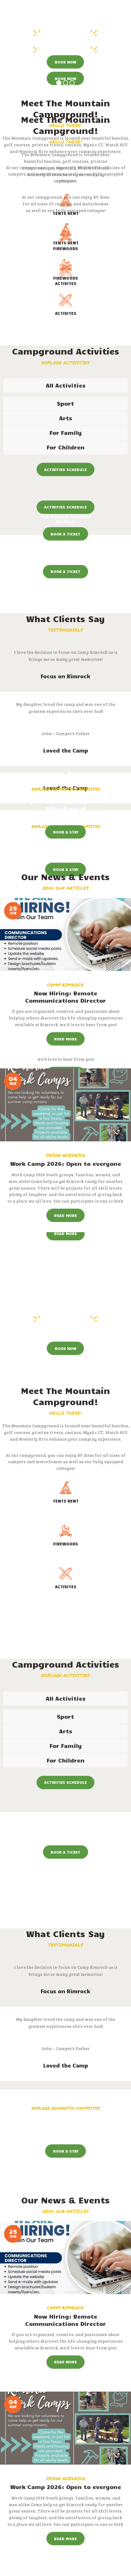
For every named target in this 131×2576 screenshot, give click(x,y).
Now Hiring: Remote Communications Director (65, 997)
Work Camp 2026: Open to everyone (66, 1164)
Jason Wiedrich (66, 1155)
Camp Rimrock (65, 985)
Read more (65, 1039)
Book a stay (66, 832)
